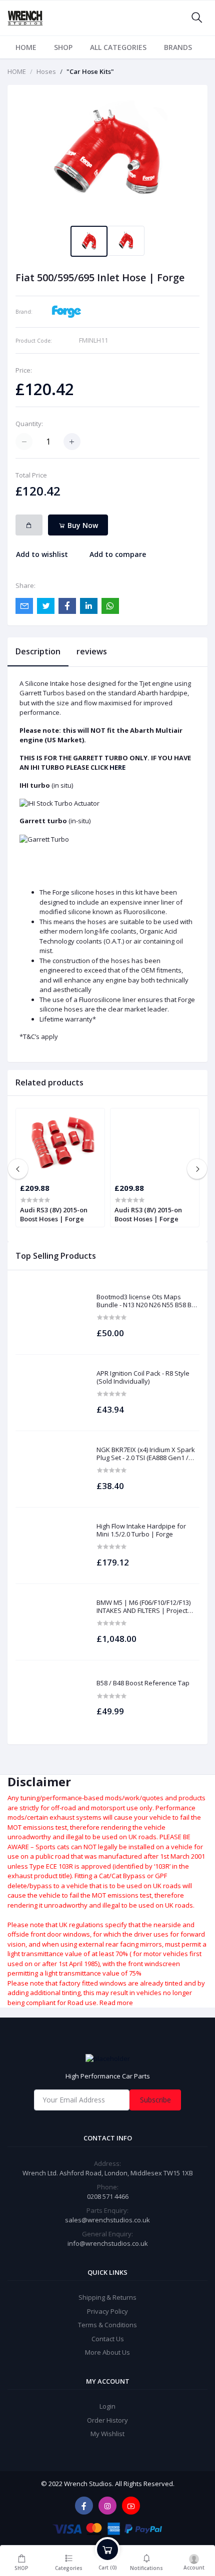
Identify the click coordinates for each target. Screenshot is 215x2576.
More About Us (107, 2352)
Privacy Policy (107, 2311)
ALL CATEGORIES (118, 47)
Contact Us (108, 2339)
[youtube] (131, 2506)
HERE (117, 767)
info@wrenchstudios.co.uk (108, 2243)
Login (107, 2406)
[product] (51, 1316)
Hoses (46, 71)
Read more (116, 2003)
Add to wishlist (42, 554)
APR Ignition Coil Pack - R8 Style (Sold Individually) (143, 1377)
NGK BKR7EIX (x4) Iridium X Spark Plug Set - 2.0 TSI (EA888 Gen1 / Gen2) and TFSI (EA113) (146, 1454)
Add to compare (118, 554)
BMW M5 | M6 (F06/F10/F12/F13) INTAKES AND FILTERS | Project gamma (143, 1607)
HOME (26, 47)
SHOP (63, 47)
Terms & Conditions (107, 2325)
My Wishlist (107, 2434)
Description (38, 651)
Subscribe (155, 2100)
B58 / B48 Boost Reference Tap (143, 1683)
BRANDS (178, 47)
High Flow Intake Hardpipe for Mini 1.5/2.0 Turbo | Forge (141, 1530)
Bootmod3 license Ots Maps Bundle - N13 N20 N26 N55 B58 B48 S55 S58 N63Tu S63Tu (147, 1301)
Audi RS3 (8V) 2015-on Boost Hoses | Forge (54, 1214)
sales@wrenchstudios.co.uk (107, 2220)
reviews (92, 651)
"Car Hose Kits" (90, 71)
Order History (107, 2420)
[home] (107, 2059)
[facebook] (84, 2506)
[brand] (66, 311)
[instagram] (107, 2506)
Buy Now (82, 525)
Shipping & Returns (107, 2297)
